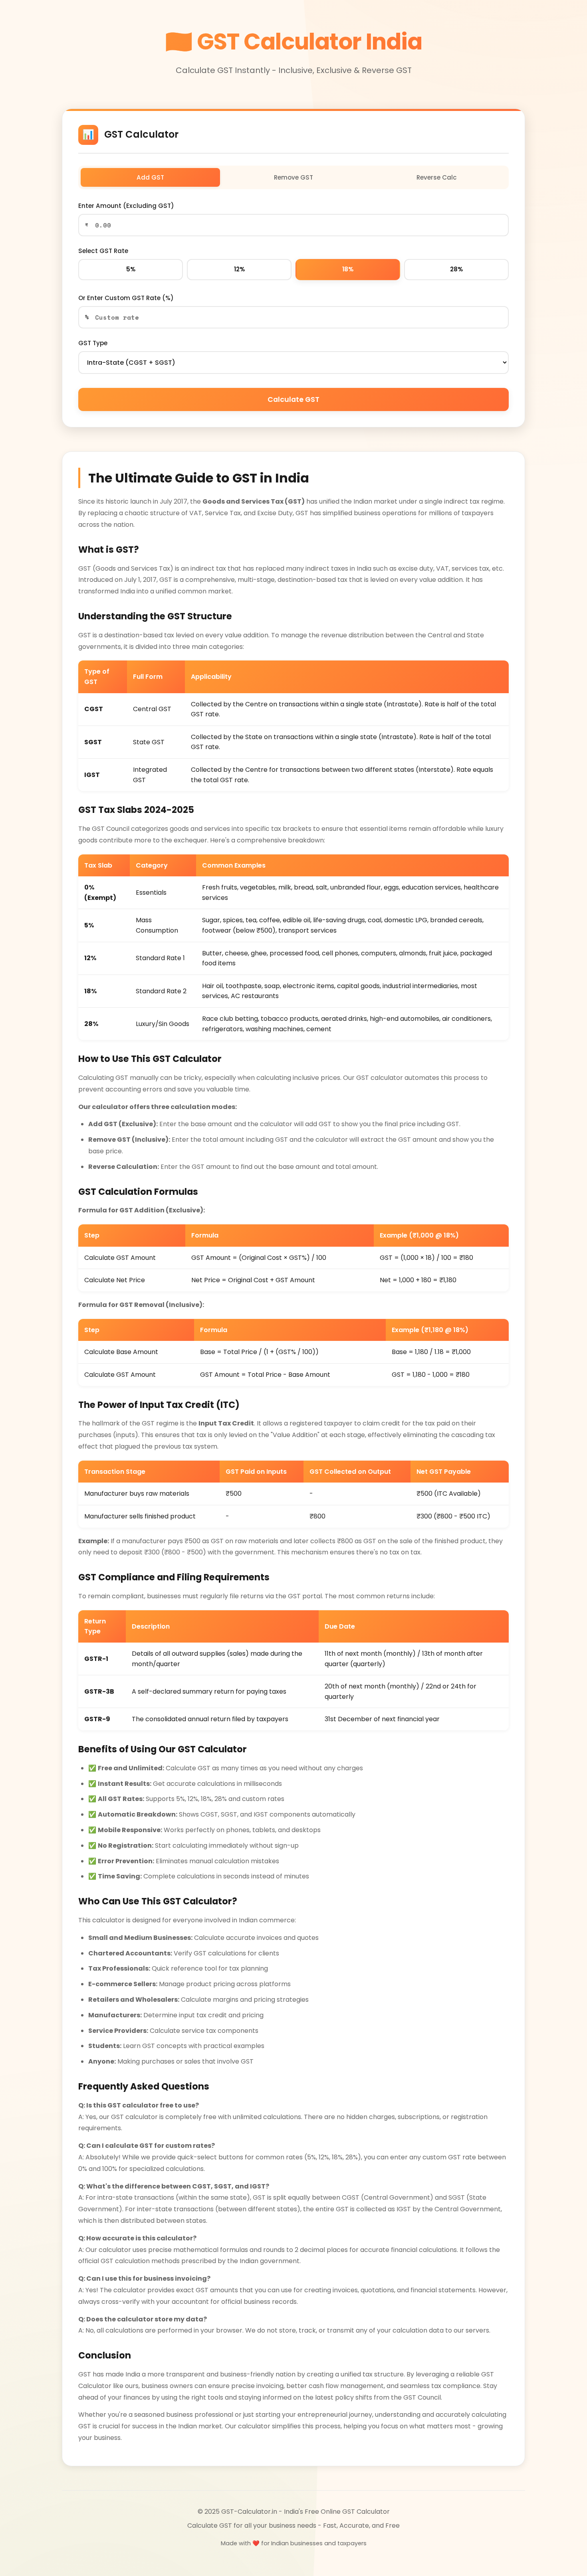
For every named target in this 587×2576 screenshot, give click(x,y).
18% (348, 269)
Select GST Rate (103, 251)
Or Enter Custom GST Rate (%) (126, 298)
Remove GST (293, 177)
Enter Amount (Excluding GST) (126, 206)
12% (239, 269)
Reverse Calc (437, 177)
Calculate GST (293, 399)
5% (131, 269)
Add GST (150, 177)
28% (456, 269)
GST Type (93, 343)
